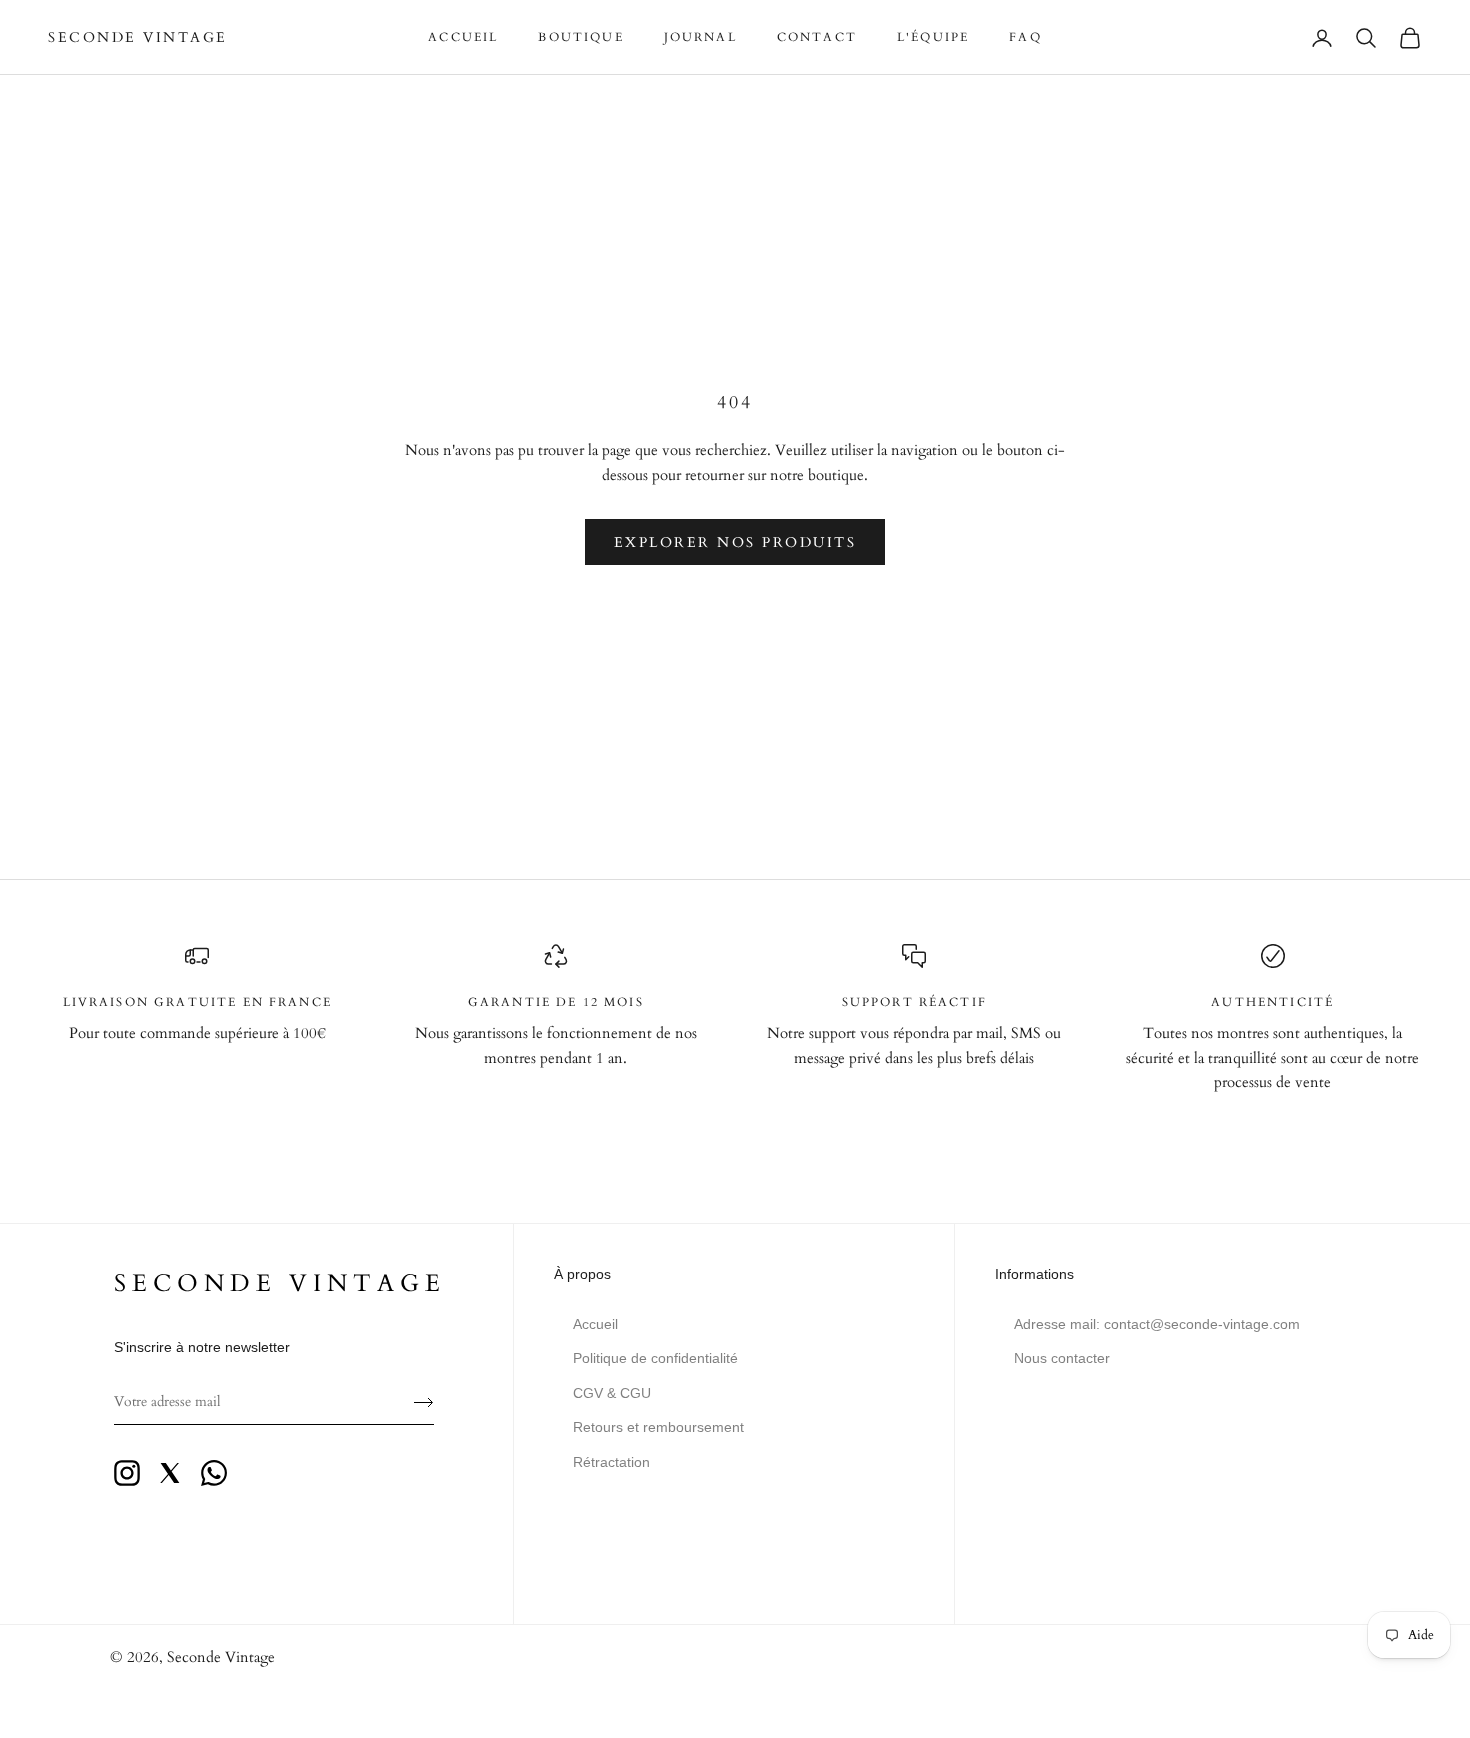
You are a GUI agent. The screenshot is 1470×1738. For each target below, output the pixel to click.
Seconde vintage (280, 1283)
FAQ (1025, 37)
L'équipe (933, 37)
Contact (817, 37)
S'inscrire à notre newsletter (202, 1347)
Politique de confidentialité (655, 1358)
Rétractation (611, 1462)
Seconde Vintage (221, 1657)
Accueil (463, 37)
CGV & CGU (612, 1393)
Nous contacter (1062, 1358)
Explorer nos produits (735, 542)
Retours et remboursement (658, 1427)
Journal (700, 37)
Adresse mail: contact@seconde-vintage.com (1157, 1324)
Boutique (580, 37)
